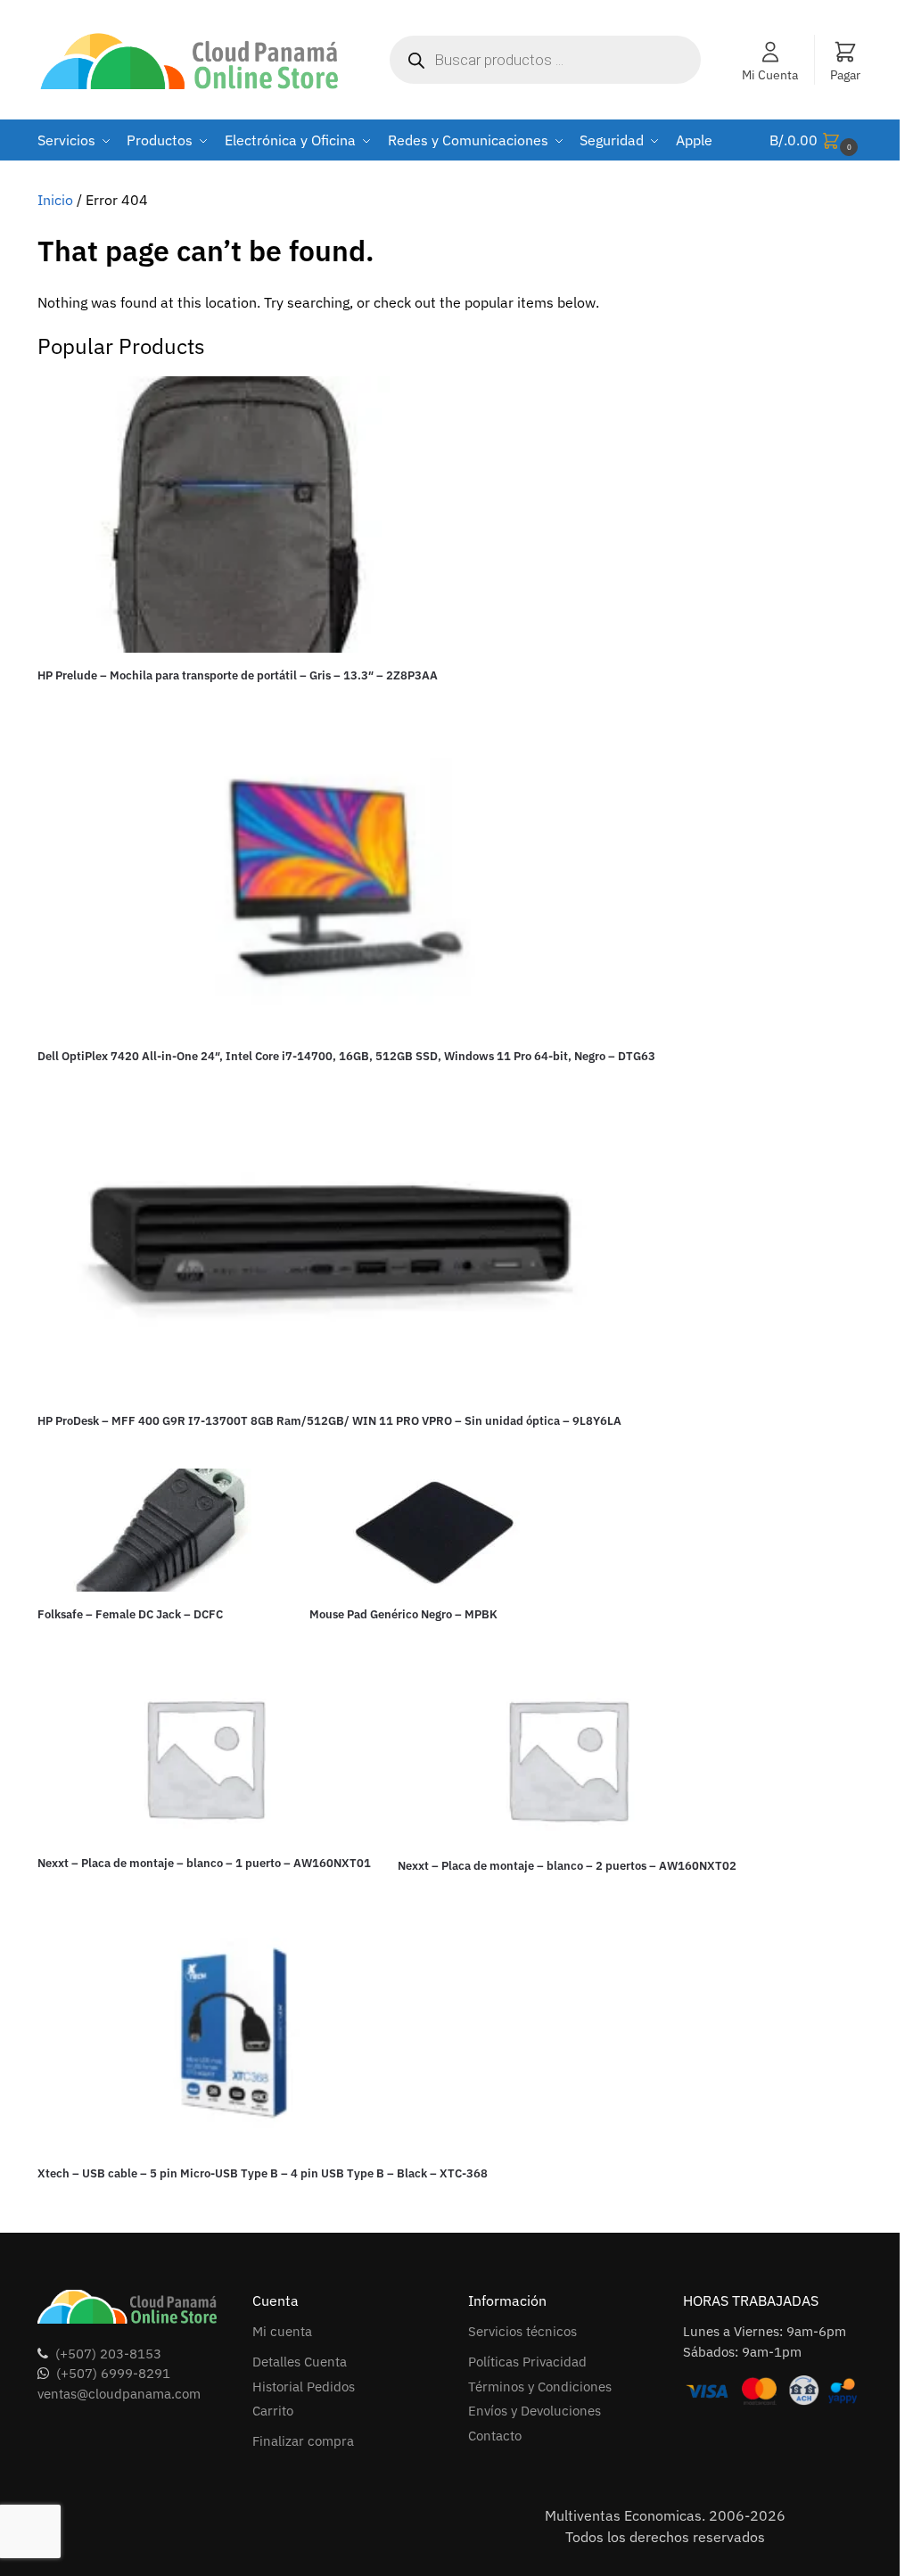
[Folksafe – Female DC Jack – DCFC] (160, 1530)
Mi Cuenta (770, 75)
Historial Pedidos (304, 2387)
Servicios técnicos (522, 2331)
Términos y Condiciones (540, 2387)
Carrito (273, 2411)
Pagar (845, 75)
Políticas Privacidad (527, 2362)
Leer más (238, 706)
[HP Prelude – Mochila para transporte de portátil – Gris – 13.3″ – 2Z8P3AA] (238, 514)
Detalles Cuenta (300, 2362)
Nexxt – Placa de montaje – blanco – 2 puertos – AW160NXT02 (567, 1866)
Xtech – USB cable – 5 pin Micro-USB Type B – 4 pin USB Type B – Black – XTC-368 (263, 2173)
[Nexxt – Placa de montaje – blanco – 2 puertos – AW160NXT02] (567, 1759)
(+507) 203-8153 (108, 2354)
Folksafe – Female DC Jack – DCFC (130, 1614)
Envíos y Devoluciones (535, 2411)
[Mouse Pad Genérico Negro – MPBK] (432, 1530)
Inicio (55, 200)
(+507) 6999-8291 (113, 2373)
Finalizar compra (303, 2441)
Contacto (495, 2436)
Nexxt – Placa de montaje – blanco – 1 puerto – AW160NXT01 (204, 1863)
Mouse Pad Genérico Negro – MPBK (403, 1614)
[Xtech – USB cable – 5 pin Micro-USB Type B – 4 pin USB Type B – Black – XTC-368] (263, 2038)
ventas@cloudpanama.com (119, 2394)
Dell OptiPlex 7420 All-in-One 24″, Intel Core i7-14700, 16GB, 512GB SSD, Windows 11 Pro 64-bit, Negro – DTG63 (346, 1056)
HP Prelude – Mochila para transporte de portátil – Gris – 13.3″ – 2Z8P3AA (238, 675)
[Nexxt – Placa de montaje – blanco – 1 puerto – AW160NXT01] (204, 1757)
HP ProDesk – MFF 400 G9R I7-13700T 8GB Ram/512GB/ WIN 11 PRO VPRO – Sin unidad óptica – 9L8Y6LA (329, 1421)
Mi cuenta (282, 2331)
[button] (816, 140)
